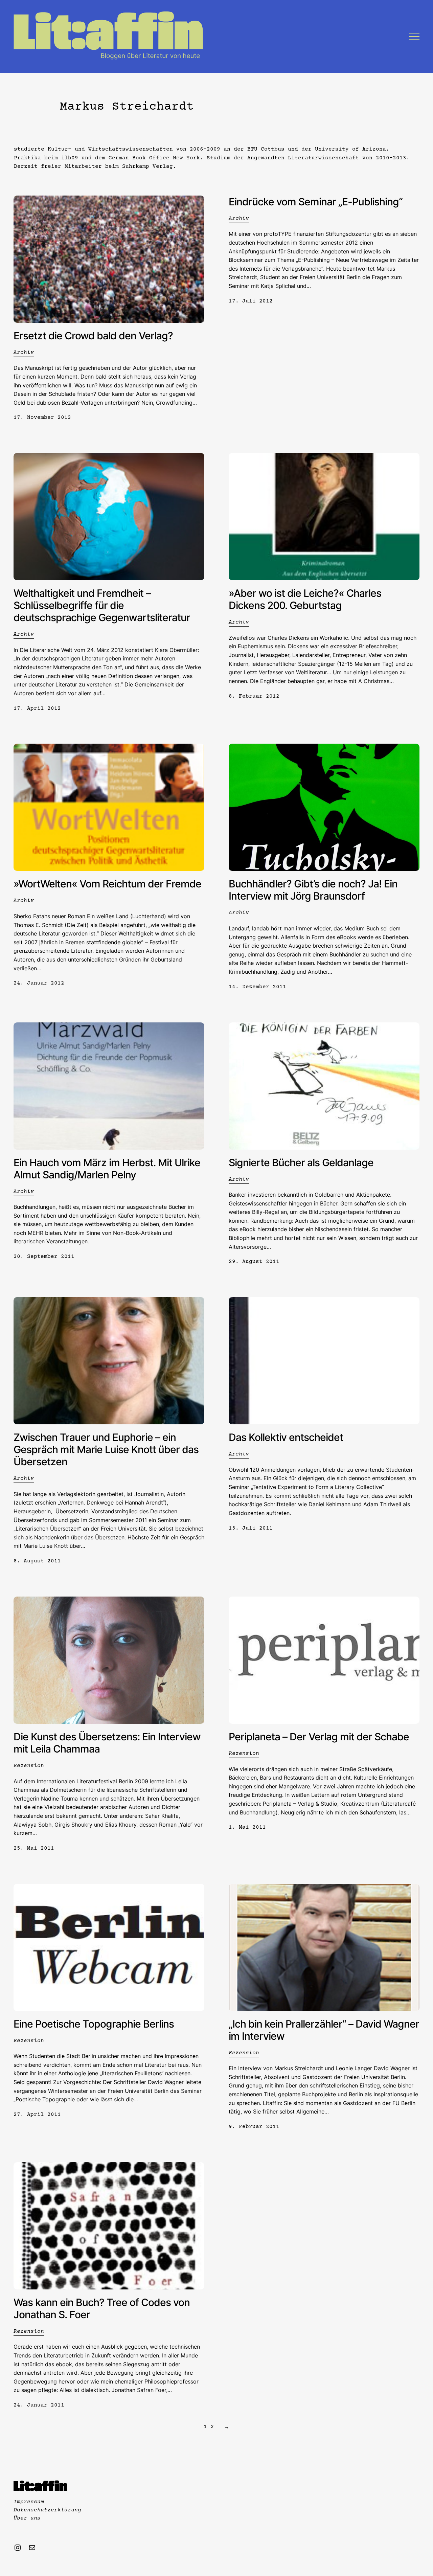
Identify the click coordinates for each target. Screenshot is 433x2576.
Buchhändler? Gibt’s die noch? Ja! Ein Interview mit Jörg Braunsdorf (313, 890)
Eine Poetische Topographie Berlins (94, 2024)
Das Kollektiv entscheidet (286, 1437)
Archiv (24, 353)
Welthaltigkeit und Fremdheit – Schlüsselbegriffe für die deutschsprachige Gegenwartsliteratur (102, 605)
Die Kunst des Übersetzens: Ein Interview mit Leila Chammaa (107, 1743)
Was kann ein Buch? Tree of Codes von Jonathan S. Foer (102, 2308)
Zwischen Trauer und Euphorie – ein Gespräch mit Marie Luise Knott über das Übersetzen (106, 1449)
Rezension (29, 1766)
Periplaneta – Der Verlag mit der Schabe (319, 1737)
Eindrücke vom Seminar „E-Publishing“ (316, 202)
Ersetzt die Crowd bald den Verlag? (93, 336)
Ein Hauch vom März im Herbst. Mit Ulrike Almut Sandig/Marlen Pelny (107, 1169)
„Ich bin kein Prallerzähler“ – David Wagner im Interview (324, 2030)
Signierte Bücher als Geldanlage (301, 1162)
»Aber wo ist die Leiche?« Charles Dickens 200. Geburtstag (305, 599)
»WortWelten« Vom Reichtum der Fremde (107, 884)
